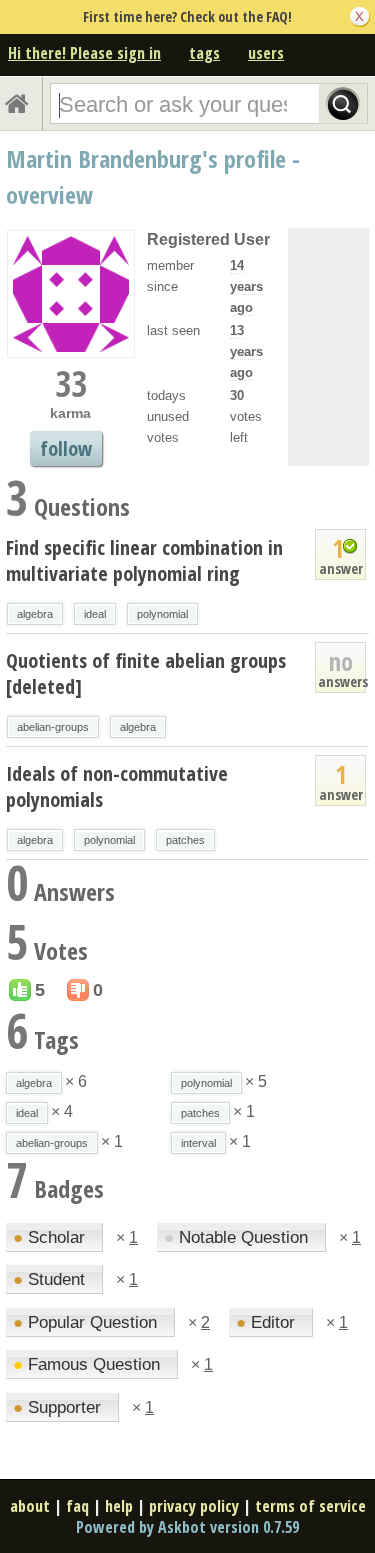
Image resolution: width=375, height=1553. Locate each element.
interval (198, 1143)
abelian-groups (53, 727)
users (266, 53)
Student (51, 1279)
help (119, 1506)
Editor (268, 1322)
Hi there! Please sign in (84, 53)
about (30, 1506)
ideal (95, 614)
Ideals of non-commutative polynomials (117, 786)
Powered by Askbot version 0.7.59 (187, 1527)
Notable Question (238, 1237)
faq (77, 1506)
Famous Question (89, 1364)
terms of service (310, 1506)
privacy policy (194, 1506)
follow (66, 448)
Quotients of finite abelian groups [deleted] (146, 673)
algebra (35, 614)
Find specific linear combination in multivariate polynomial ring (144, 560)
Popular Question (87, 1322)
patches (185, 840)
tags (204, 53)
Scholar (51, 1237)
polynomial (162, 614)
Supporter (59, 1407)
